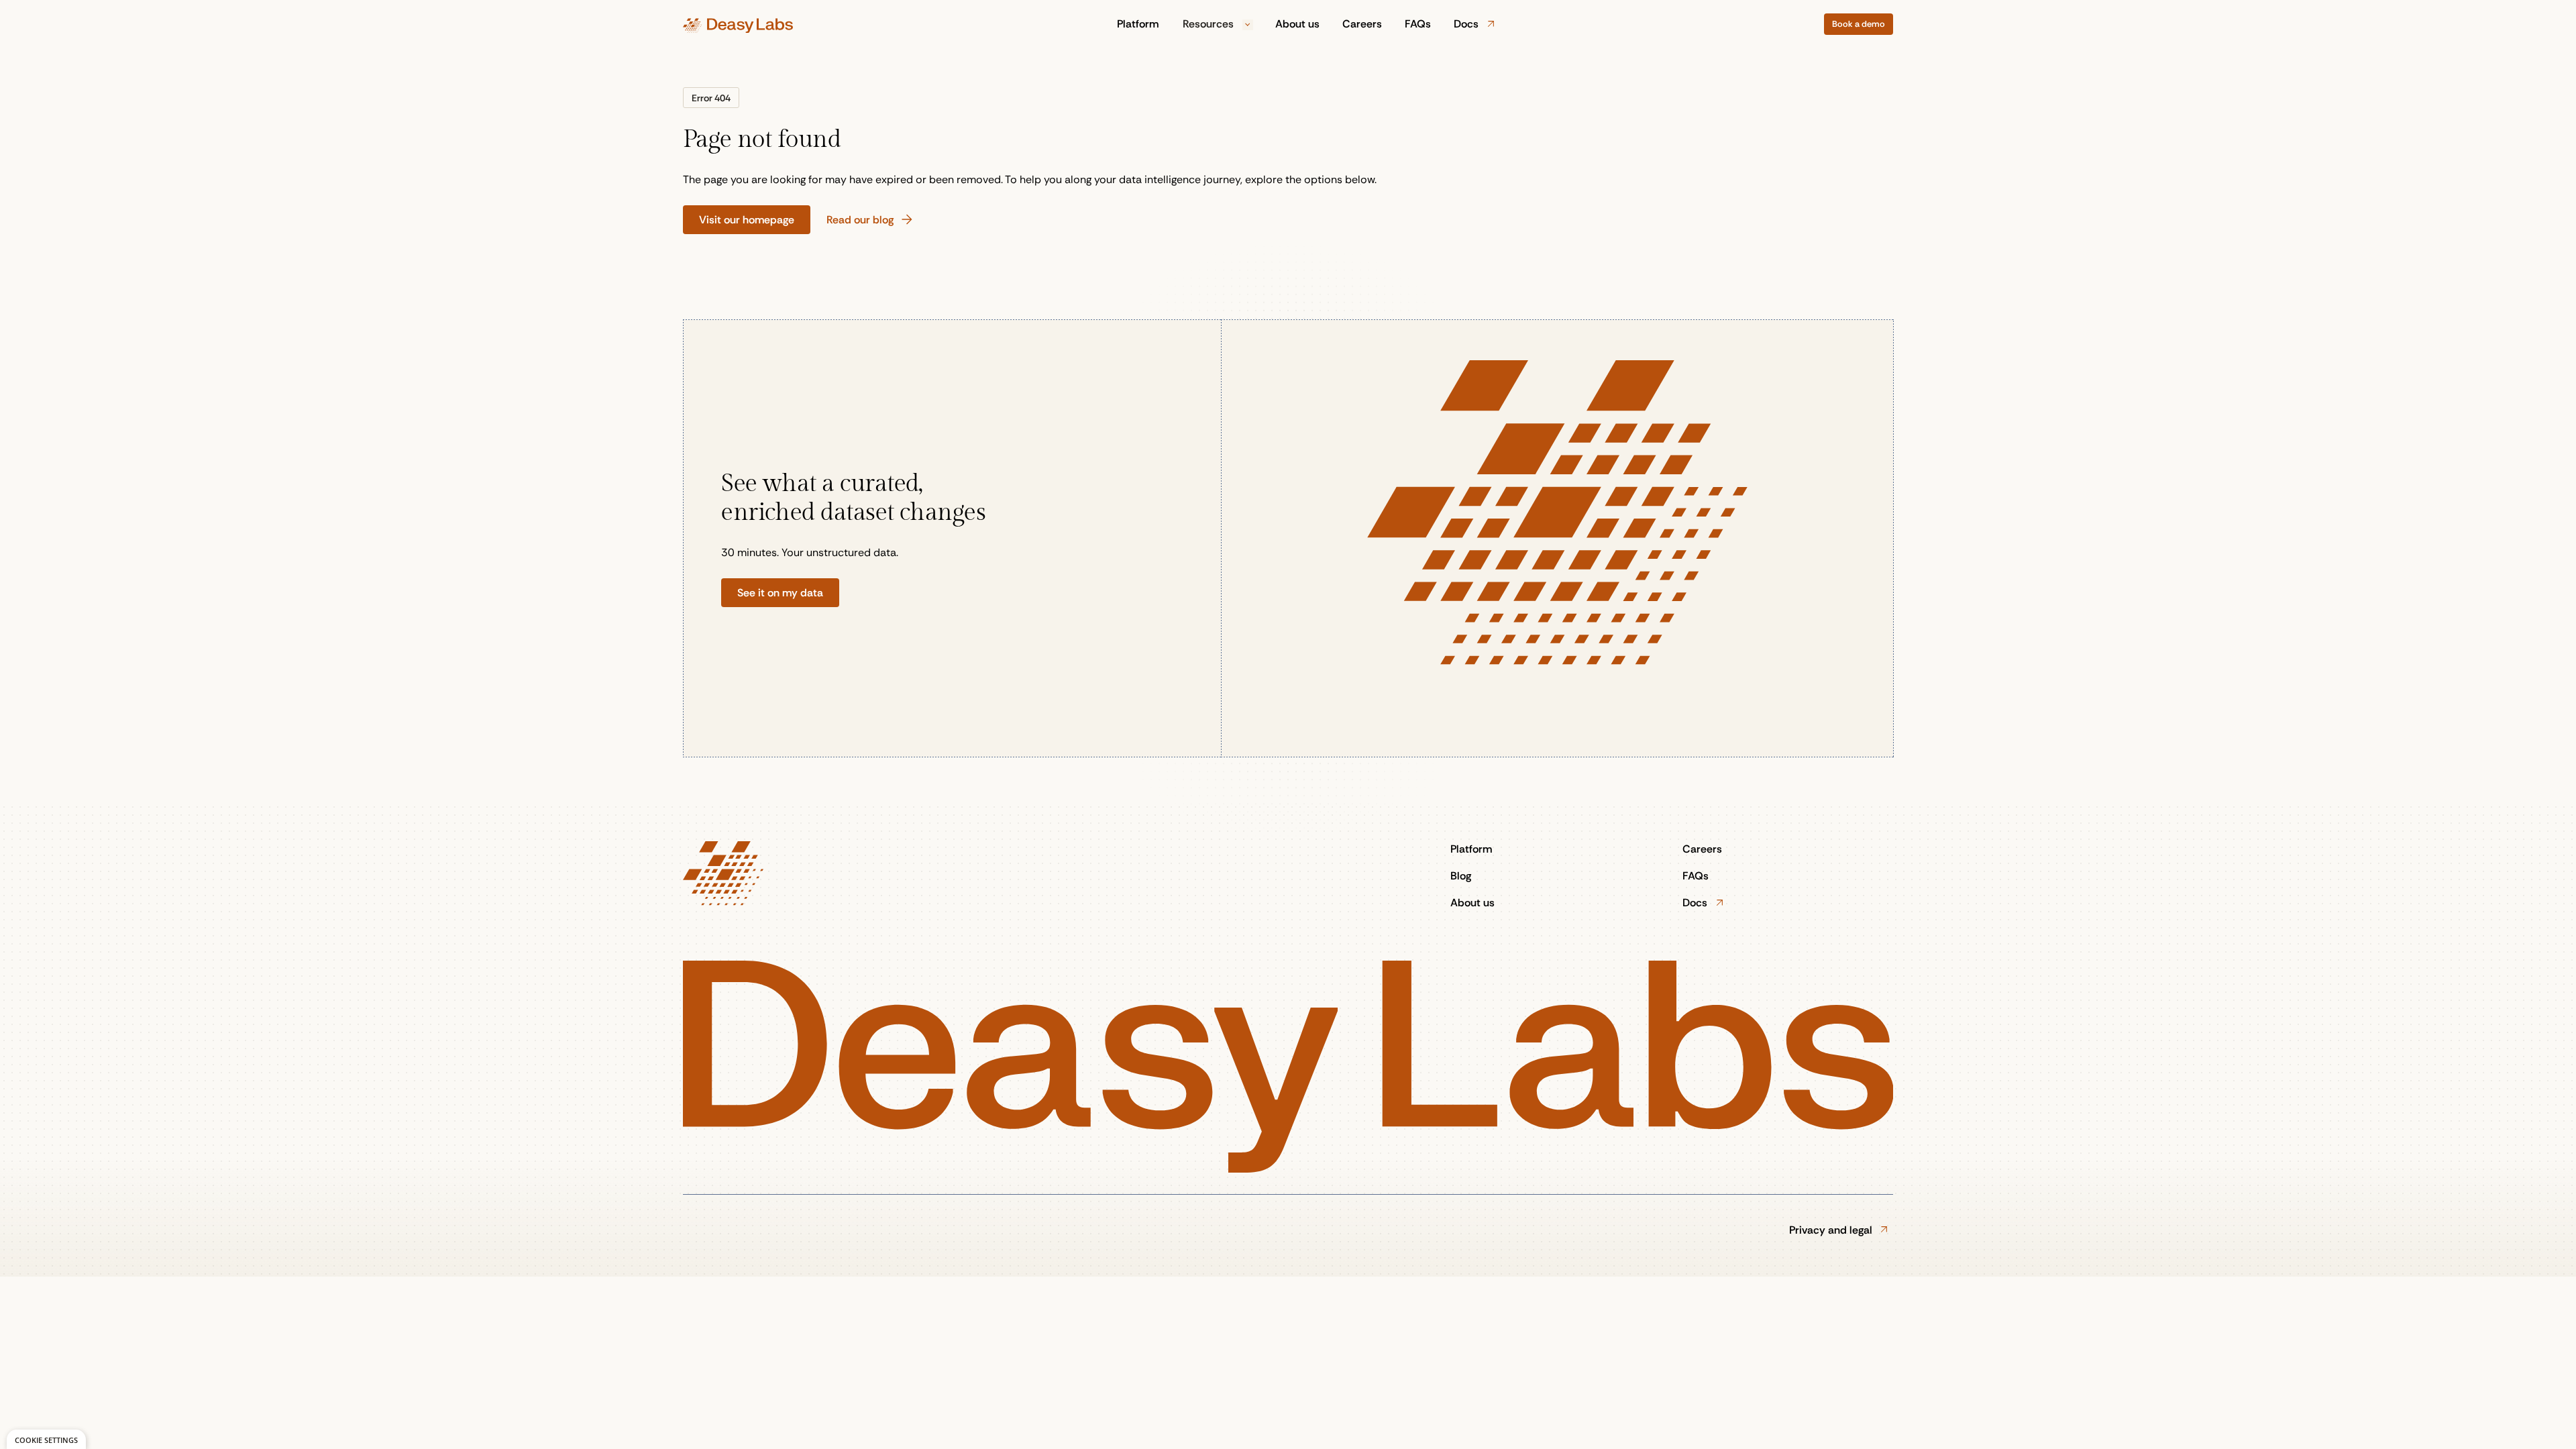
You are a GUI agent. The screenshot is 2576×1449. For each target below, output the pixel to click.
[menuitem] (1138, 24)
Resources (1210, 24)
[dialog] (46, 1439)
